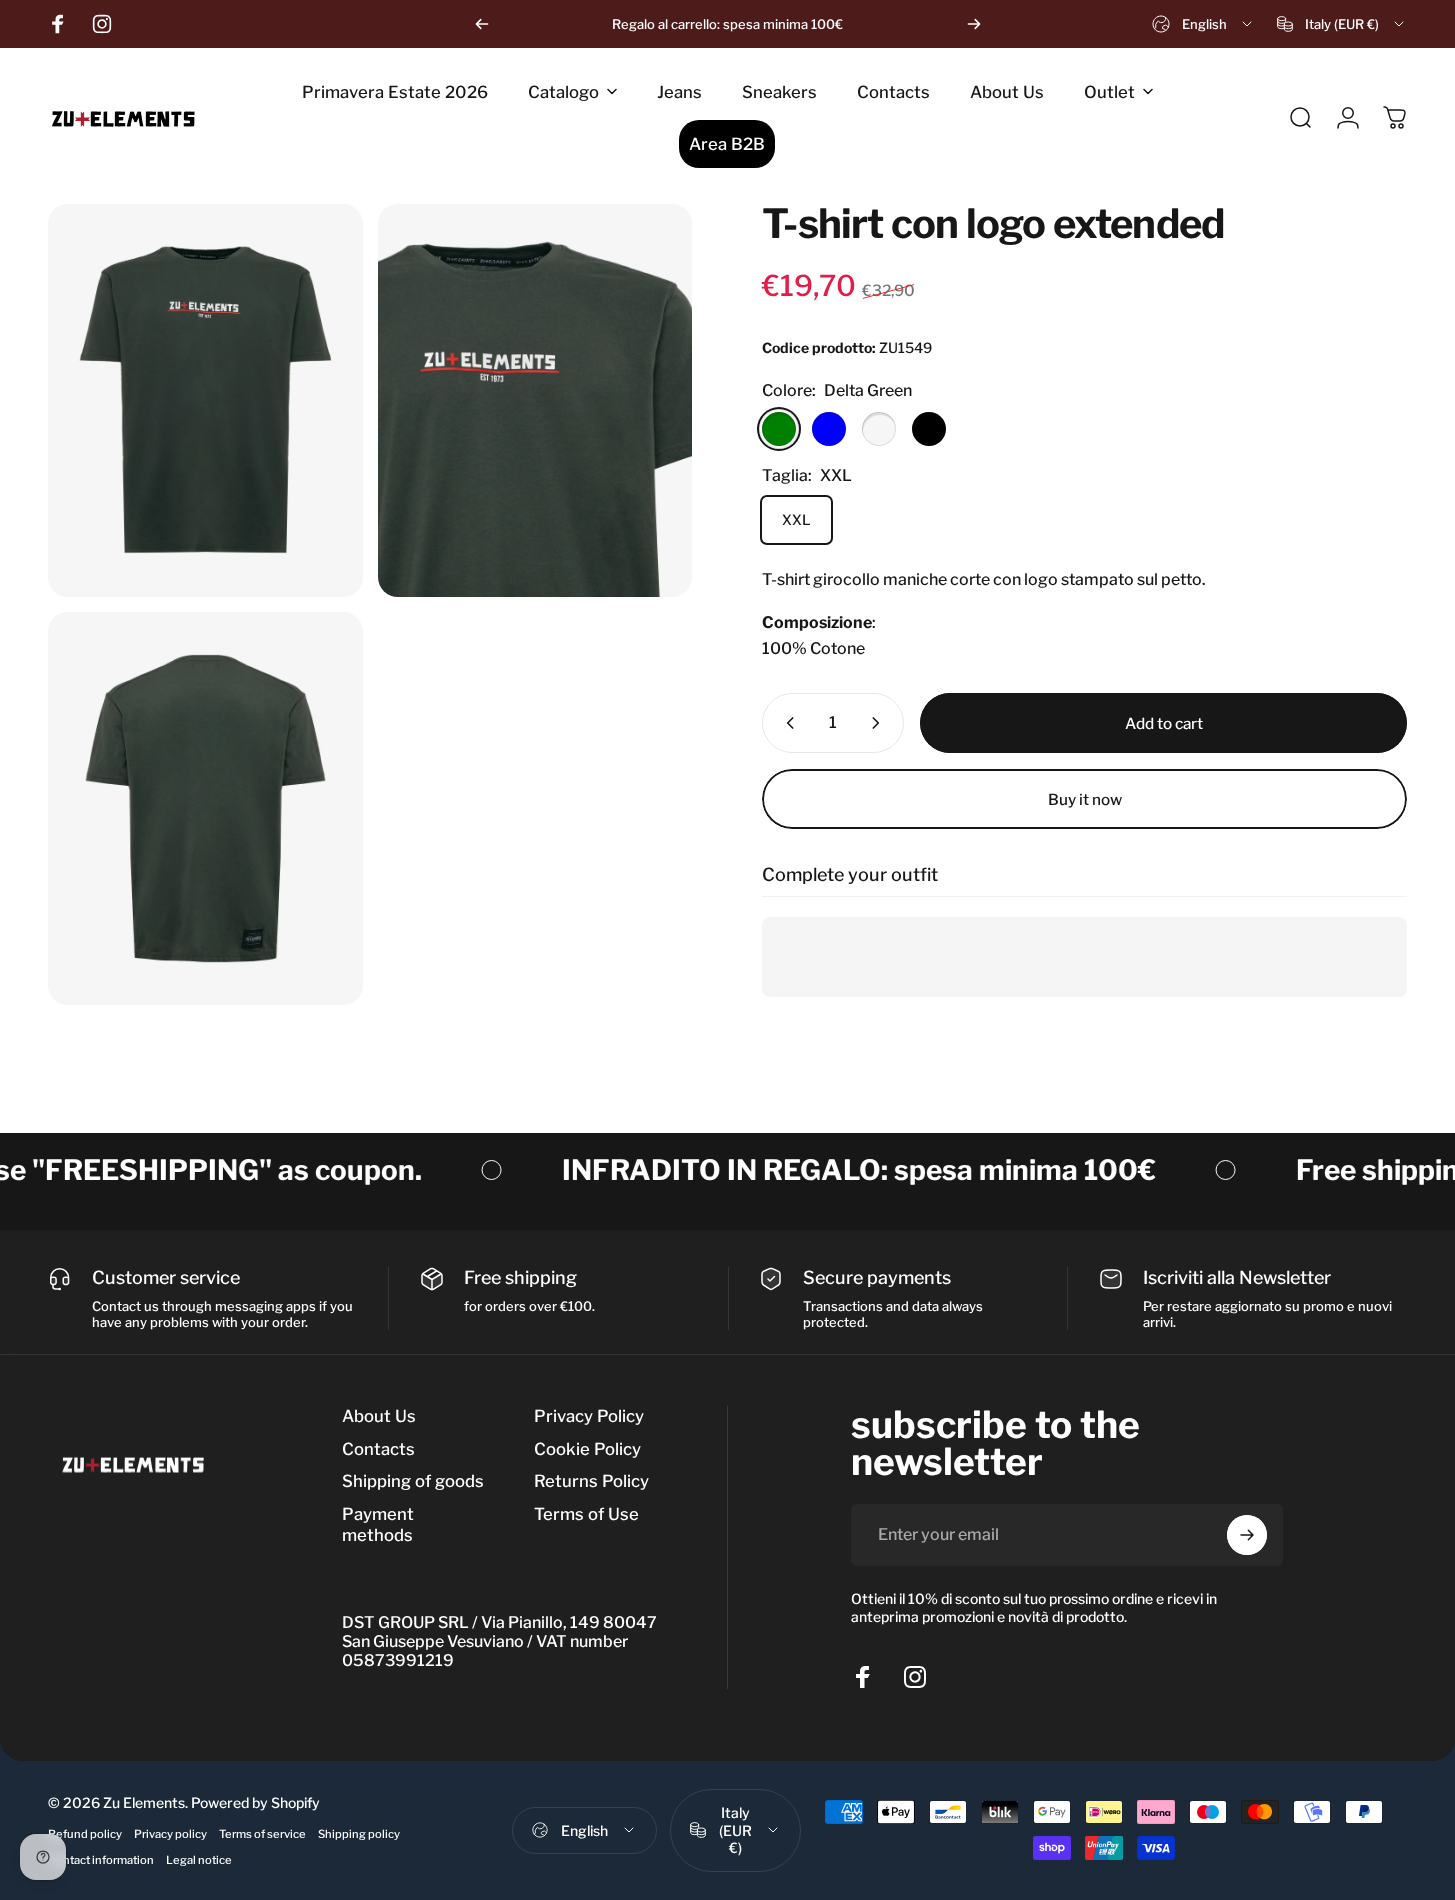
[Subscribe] (1247, 1535)
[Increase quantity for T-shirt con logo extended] (880, 723)
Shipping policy (359, 1834)
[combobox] (1203, 24)
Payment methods (378, 1524)
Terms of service (262, 1834)
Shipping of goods (413, 1481)
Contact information (101, 1860)
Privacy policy (170, 1834)
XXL (796, 519)
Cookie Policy (587, 1449)
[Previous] (482, 24)
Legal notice (199, 1860)
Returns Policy (591, 1481)
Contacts (378, 1449)
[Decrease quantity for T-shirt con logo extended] (786, 723)
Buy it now (1085, 799)
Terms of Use (586, 1514)
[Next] (974, 24)
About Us (379, 1416)
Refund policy (85, 1834)
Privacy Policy (589, 1416)
